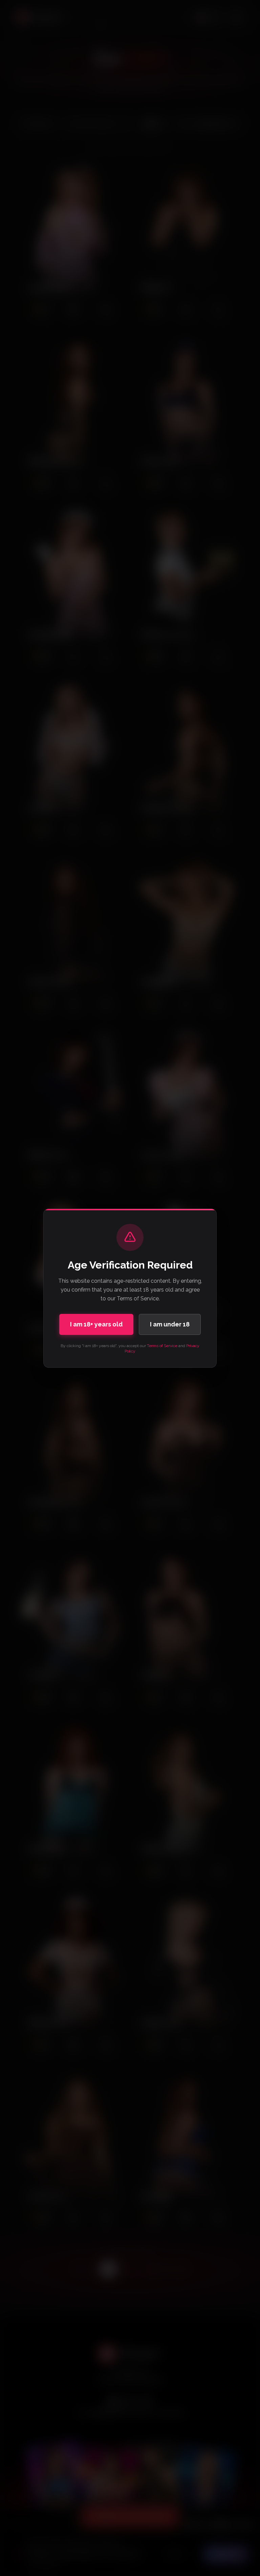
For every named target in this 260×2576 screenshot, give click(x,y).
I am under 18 (170, 1324)
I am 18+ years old (96, 1324)
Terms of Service (162, 1346)
